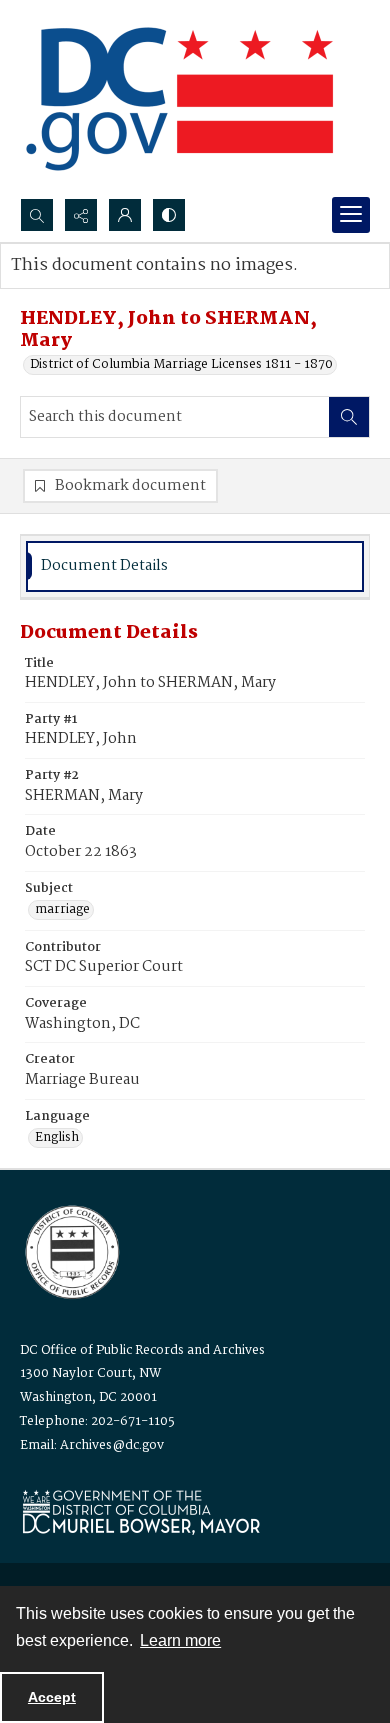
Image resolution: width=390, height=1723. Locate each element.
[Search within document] (349, 417)
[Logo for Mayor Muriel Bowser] (141, 1511)
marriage (62, 910)
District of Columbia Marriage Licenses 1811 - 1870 (181, 365)
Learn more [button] (180, 1640)
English (57, 1138)
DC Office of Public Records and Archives (142, 1350)
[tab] (195, 566)
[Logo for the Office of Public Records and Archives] (70, 1250)
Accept (52, 1697)
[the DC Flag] (180, 99)
